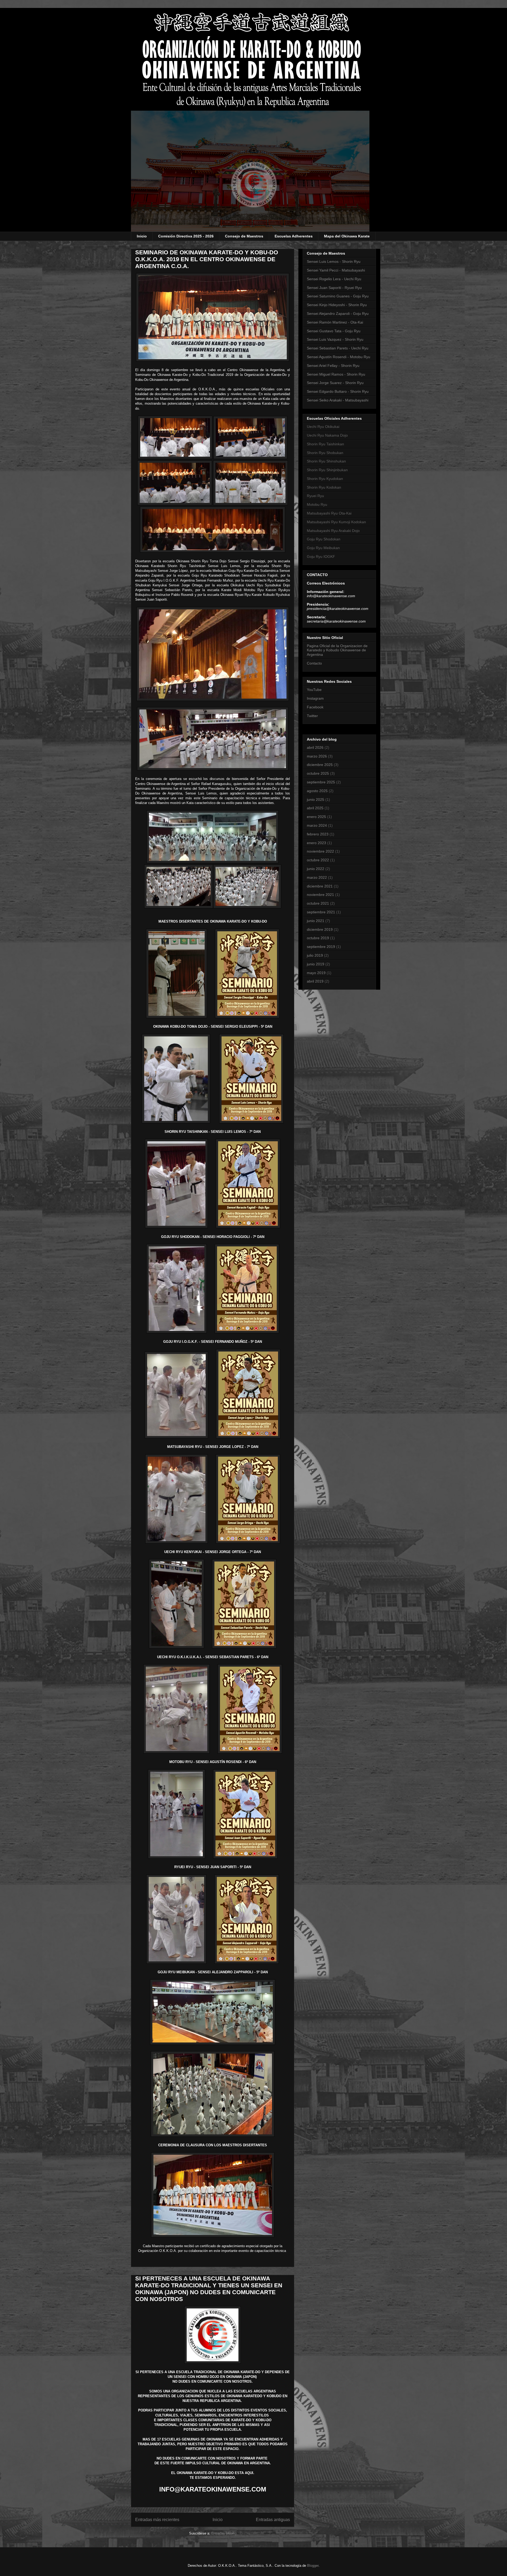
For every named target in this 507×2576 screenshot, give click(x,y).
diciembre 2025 (320, 765)
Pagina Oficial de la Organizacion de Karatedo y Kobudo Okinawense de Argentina (337, 650)
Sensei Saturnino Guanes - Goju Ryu (338, 296)
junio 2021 (316, 921)
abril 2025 (315, 808)
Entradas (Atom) (224, 2533)
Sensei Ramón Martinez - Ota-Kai (335, 322)
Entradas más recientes (157, 2520)
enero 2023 (316, 843)
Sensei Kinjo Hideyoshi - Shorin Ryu (337, 305)
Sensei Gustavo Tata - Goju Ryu (334, 331)
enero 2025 (316, 817)
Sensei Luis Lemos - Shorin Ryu (334, 261)
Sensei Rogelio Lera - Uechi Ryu (334, 279)
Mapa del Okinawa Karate (347, 236)
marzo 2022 (317, 877)
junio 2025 (316, 800)
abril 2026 (315, 747)
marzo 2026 (317, 756)
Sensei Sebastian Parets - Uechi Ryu (338, 348)
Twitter (312, 716)
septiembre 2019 (321, 947)
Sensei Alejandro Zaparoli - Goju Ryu (338, 314)
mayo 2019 (316, 973)
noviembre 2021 (320, 895)
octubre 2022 (318, 860)
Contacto (314, 663)
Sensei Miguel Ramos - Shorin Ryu (336, 374)
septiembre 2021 (321, 912)
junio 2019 (316, 964)
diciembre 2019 (320, 929)
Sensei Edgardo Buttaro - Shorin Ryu (338, 391)
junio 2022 (316, 869)
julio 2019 (315, 955)
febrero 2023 (318, 834)
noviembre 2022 (320, 851)
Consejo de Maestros (244, 236)
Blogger (313, 2566)
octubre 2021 (318, 903)
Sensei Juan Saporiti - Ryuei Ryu (334, 288)
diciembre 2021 (320, 886)
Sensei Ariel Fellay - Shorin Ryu (333, 366)
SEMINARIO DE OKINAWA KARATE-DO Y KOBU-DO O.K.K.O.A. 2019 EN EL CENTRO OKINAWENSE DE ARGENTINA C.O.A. (207, 259)
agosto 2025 (317, 791)
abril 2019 (315, 981)
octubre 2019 (318, 938)
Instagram (315, 698)
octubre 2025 (318, 773)
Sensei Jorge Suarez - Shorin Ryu (335, 383)
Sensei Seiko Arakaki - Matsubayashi (338, 400)
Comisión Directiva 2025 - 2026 (186, 236)
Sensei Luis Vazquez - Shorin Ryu (335, 339)
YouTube (314, 690)
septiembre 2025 (321, 782)
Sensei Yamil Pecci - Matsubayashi (336, 270)
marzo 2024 (317, 825)
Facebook (315, 707)
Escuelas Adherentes (294, 236)
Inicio (142, 236)
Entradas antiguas (273, 2520)
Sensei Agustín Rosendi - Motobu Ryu (339, 357)
